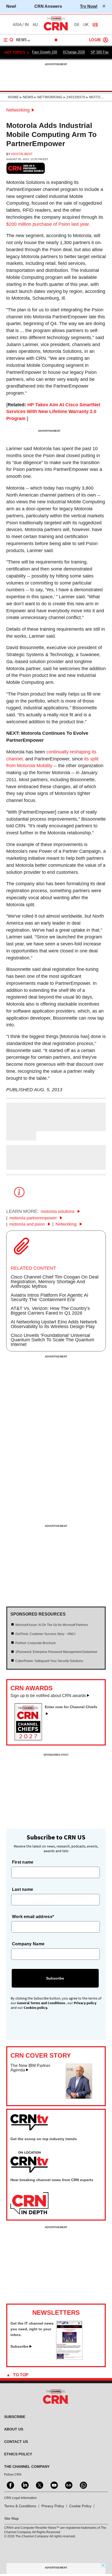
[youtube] (54, 2485)
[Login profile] (105, 40)
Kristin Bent (22, 154)
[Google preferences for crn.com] (26, 168)
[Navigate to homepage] (56, 30)
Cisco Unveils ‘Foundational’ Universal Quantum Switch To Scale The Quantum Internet (52, 1340)
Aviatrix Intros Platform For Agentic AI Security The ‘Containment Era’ (49, 1297)
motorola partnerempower (34, 1218)
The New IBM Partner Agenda (30, 2068)
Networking (18, 110)
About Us (14, 2429)
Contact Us (16, 2442)
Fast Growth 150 (45, 52)
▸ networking (48, 97)
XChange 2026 (74, 52)
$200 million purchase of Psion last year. (48, 224)
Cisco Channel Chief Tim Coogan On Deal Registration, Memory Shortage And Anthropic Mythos (55, 1282)
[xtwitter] (39, 2485)
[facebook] (10, 2485)
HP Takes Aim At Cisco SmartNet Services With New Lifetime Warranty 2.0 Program (53, 412)
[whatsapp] (83, 2485)
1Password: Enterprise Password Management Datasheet (56, 1652)
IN (27, 25)
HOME (13, 97)
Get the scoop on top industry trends (44, 2139)
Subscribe (19, 2346)
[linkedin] (24, 2485)
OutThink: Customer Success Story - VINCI (45, 1634)
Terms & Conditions (20, 2506)
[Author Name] (20, 1128)
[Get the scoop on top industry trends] (29, 2162)
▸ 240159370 (74, 97)
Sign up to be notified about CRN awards (48, 1696)
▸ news (26, 97)
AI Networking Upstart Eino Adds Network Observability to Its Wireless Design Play (54, 1324)
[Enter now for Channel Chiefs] (30, 1739)
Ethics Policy (18, 2454)
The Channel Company (27, 2467)
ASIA (17, 25)
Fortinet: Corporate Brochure (36, 1643)
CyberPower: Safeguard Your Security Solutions (49, 1661)
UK (86, 25)
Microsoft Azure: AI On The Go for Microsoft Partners (52, 1625)
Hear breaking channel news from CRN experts (52, 2180)
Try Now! (89, 6)
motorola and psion (28, 1224)
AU (35, 25)
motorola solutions (58, 1211)
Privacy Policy (53, 2506)
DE (77, 25)
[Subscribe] (69, 2358)
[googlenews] (68, 2485)
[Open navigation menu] (9, 40)
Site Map (11, 2518)
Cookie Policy (80, 2506)
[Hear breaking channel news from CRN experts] (29, 2204)
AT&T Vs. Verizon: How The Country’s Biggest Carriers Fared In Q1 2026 (50, 1311)
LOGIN (95, 40)
